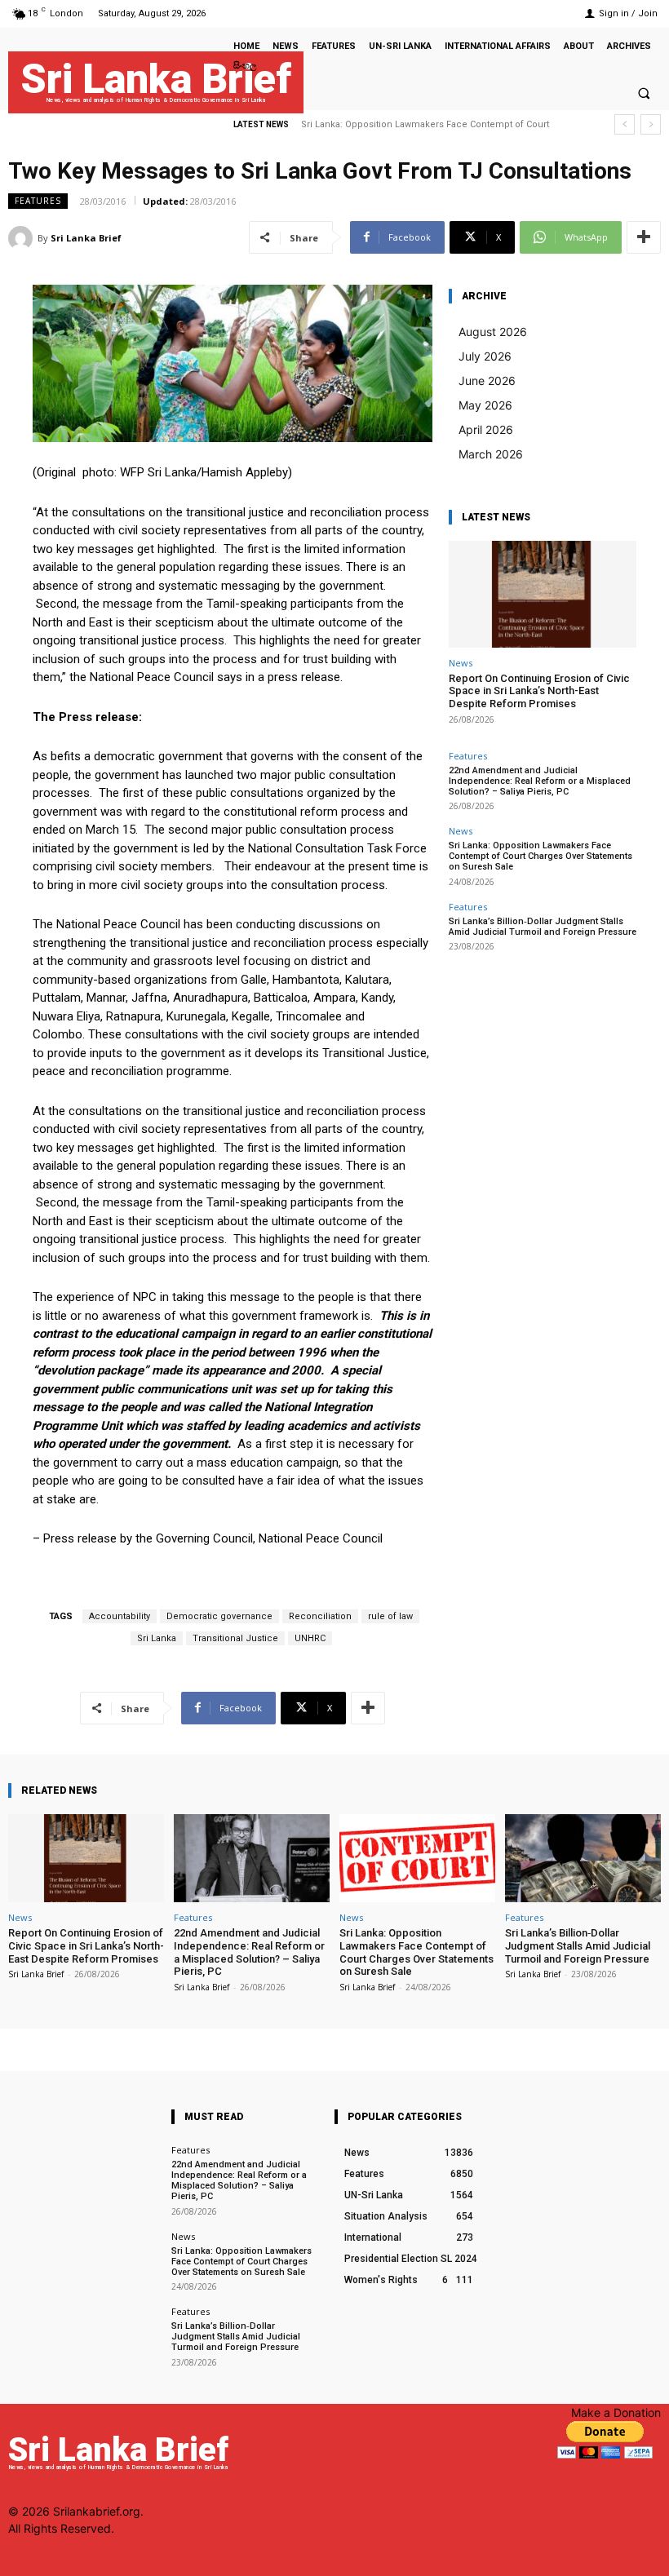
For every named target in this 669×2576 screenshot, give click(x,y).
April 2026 (486, 429)
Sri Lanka (157, 1638)
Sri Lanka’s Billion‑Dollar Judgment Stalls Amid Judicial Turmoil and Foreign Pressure (543, 927)
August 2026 (493, 332)
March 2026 (491, 454)
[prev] (625, 124)
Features (38, 201)
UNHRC (310, 1638)
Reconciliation (320, 1616)
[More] (644, 237)
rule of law (390, 1616)
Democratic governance (219, 1616)
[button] (644, 93)
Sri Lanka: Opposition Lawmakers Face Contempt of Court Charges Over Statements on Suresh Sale (541, 856)
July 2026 (485, 356)
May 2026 (485, 405)
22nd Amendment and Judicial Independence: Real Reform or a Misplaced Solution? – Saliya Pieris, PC (540, 781)
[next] (651, 124)
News (461, 663)
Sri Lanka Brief (86, 238)
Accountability (120, 1616)
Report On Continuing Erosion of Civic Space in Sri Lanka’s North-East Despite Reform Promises (539, 691)
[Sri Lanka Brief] (23, 238)
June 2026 (487, 381)
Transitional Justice (235, 1638)
